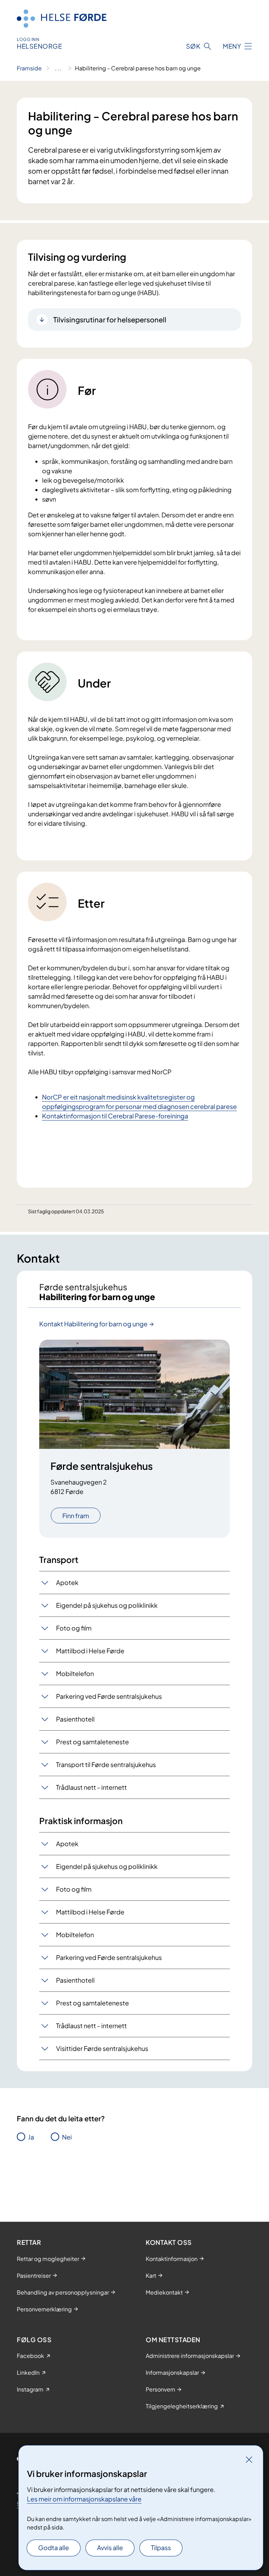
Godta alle (54, 2547)
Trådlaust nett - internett (91, 1787)
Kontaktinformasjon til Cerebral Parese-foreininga (115, 1116)
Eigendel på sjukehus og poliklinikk (107, 1605)
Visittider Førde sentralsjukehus (102, 2048)
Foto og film (74, 1628)
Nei (67, 2137)
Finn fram (76, 1516)
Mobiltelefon (75, 1673)
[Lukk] (249, 2459)
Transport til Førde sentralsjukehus (106, 1764)
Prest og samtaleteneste (92, 1742)
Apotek (67, 1582)
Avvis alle (110, 2547)
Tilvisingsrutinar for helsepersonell (110, 319)
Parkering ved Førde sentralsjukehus (109, 1696)
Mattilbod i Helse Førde (90, 1651)
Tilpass (161, 2547)
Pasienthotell (75, 1719)
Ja (31, 2137)
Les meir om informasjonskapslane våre (84, 2499)
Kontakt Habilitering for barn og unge (93, 1324)
